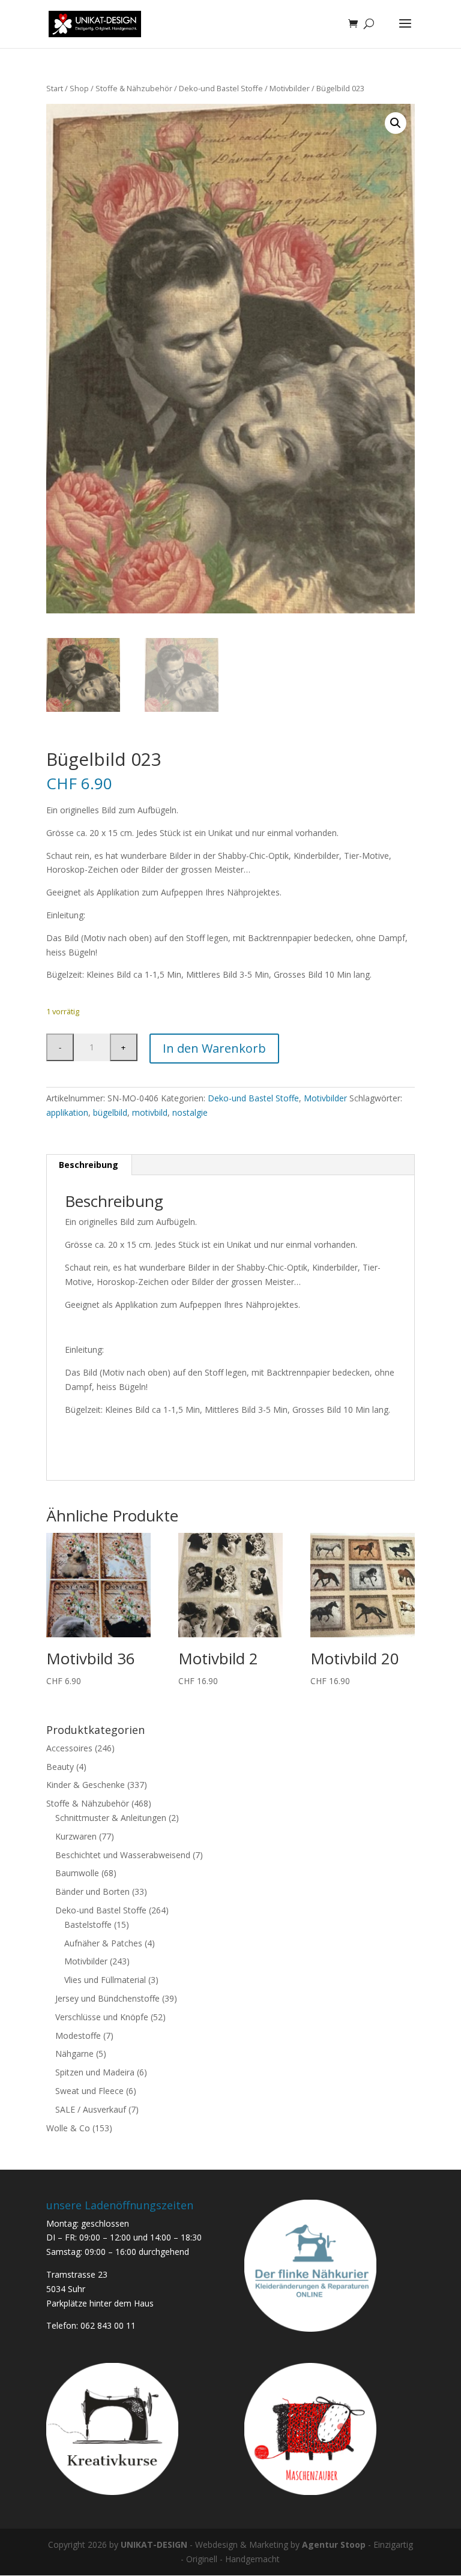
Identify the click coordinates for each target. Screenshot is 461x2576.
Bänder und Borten (92, 1891)
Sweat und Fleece (89, 2091)
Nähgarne (74, 2054)
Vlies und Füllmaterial (105, 1980)
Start (55, 88)
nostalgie (190, 1112)
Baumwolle (77, 1873)
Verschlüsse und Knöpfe (102, 2017)
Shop (79, 88)
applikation (67, 1112)
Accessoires (69, 1748)
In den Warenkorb (214, 1048)
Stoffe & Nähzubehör (134, 88)
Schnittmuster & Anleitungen (111, 1818)
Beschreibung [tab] (89, 1165)
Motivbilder (290, 88)
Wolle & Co (68, 2128)
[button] (396, 123)
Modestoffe (78, 2036)
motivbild (150, 1112)
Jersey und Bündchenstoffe (107, 1998)
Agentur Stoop (334, 2544)
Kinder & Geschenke (86, 1785)
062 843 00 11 (108, 2325)
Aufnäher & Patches (103, 1943)
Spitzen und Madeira (95, 2072)
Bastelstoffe (88, 1924)
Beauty (60, 1767)
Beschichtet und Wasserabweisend (123, 1855)
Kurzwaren (76, 1836)
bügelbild (110, 1112)
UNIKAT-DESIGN (154, 2544)
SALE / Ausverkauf (91, 2109)
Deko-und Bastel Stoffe (221, 88)
